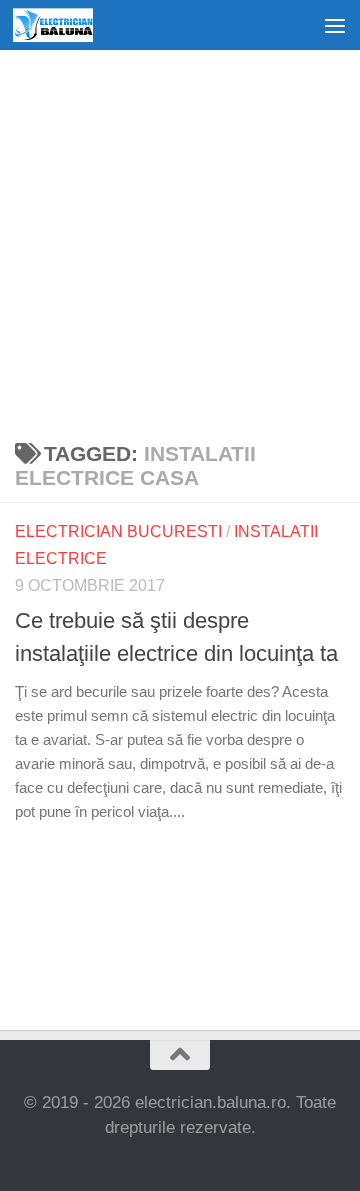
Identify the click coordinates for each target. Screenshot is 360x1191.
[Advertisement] (180, 240)
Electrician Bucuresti (118, 531)
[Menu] (335, 25)
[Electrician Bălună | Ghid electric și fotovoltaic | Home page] (66, 25)
